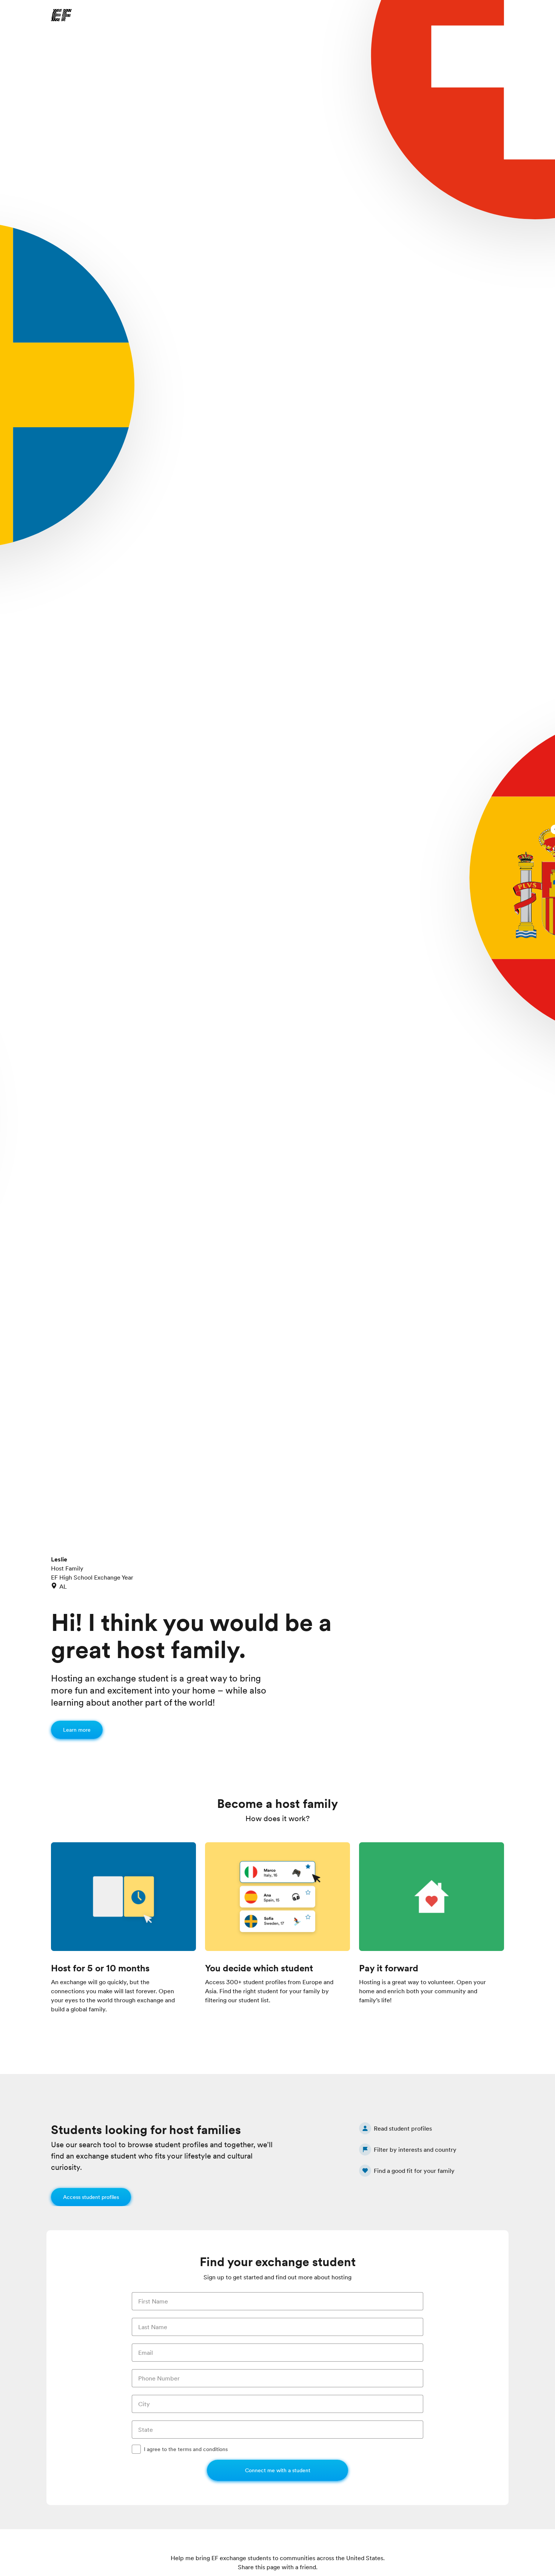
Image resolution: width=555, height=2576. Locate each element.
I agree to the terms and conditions (186, 2449)
